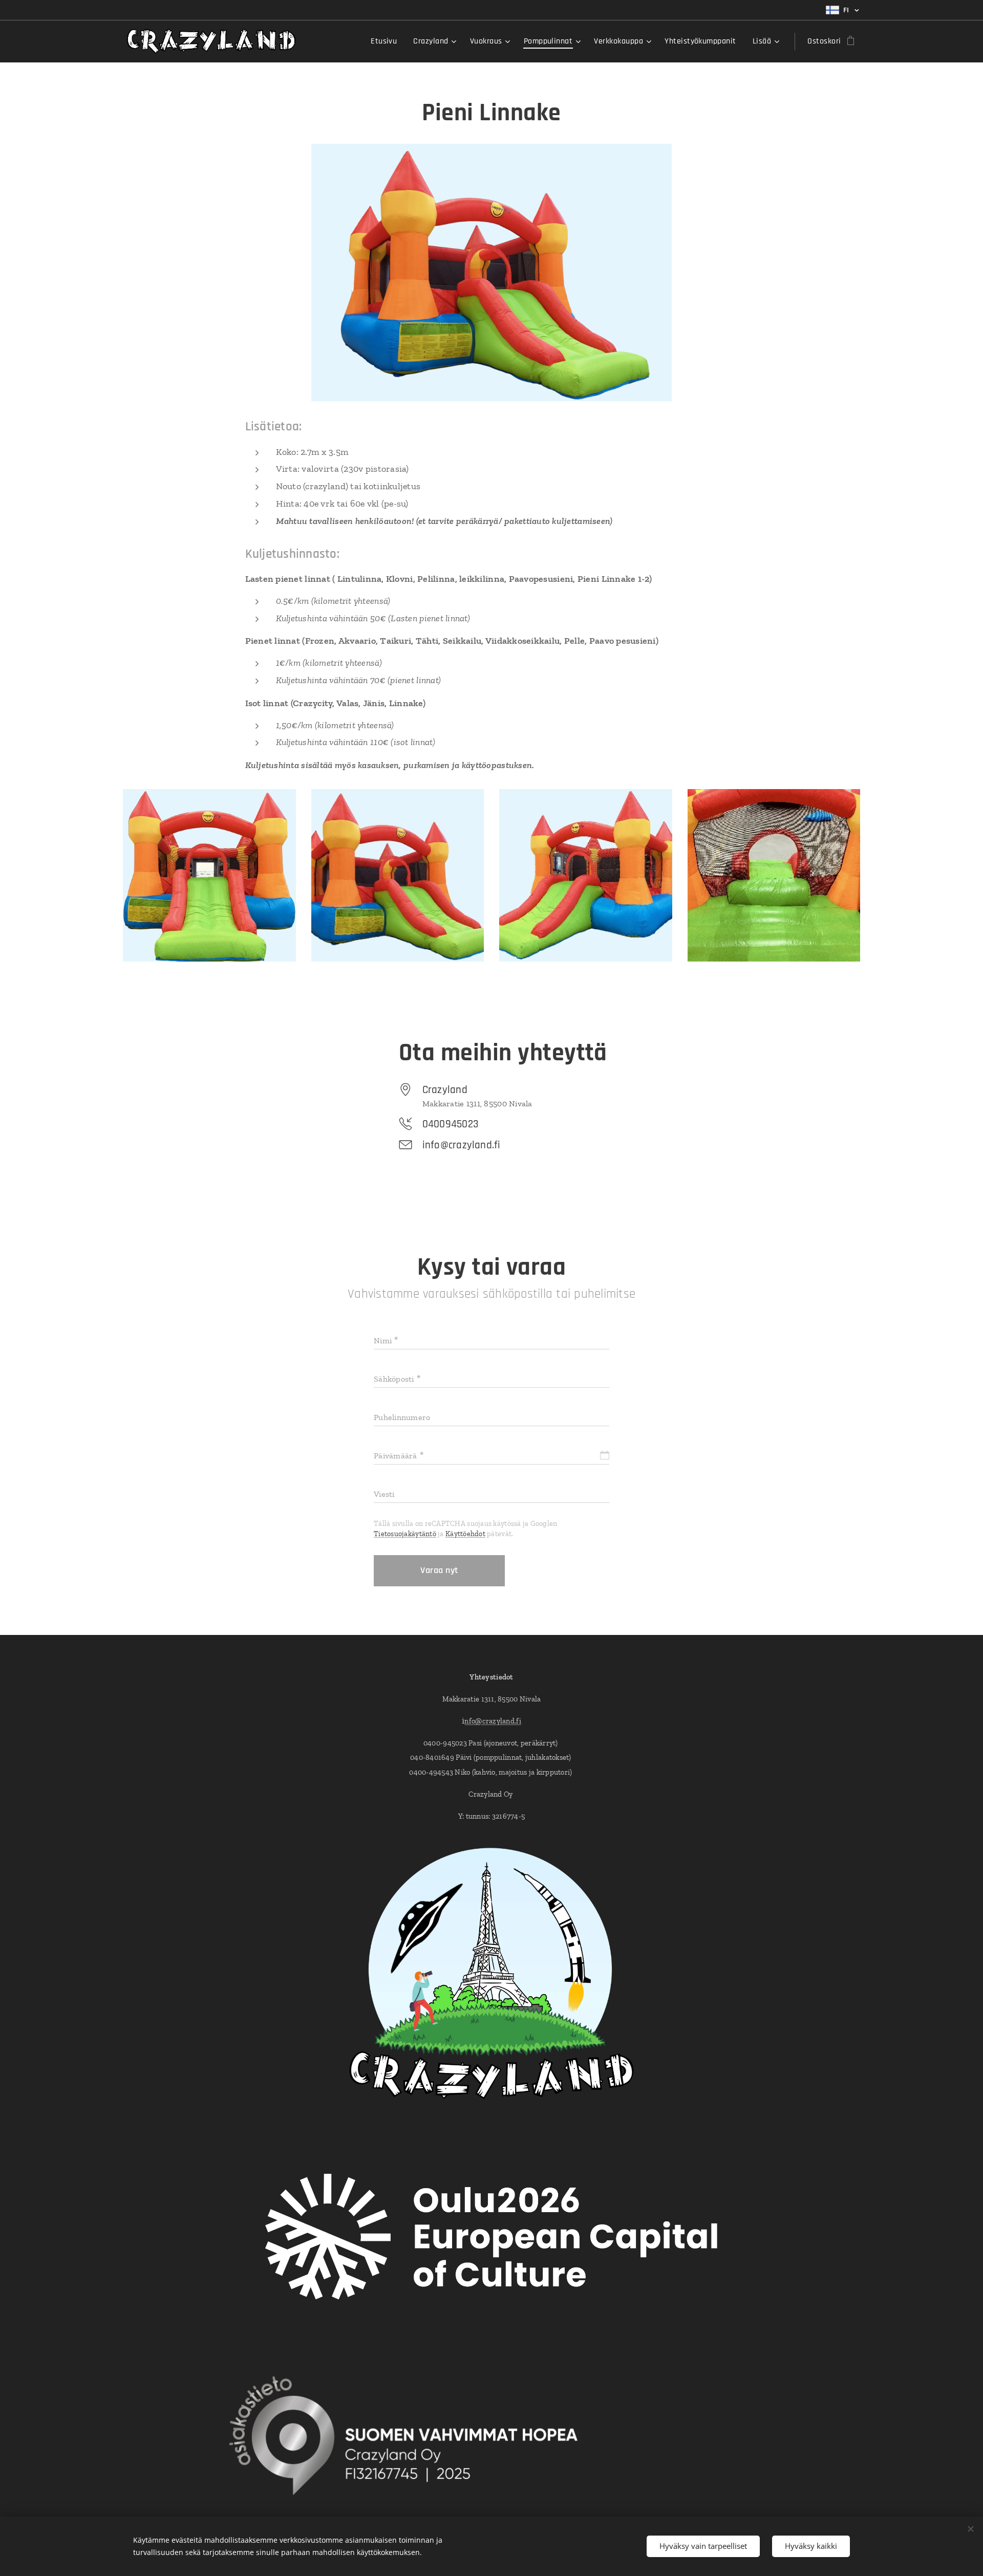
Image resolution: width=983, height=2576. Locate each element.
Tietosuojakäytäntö (405, 1534)
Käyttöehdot (465, 1534)
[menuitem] (387, 41)
